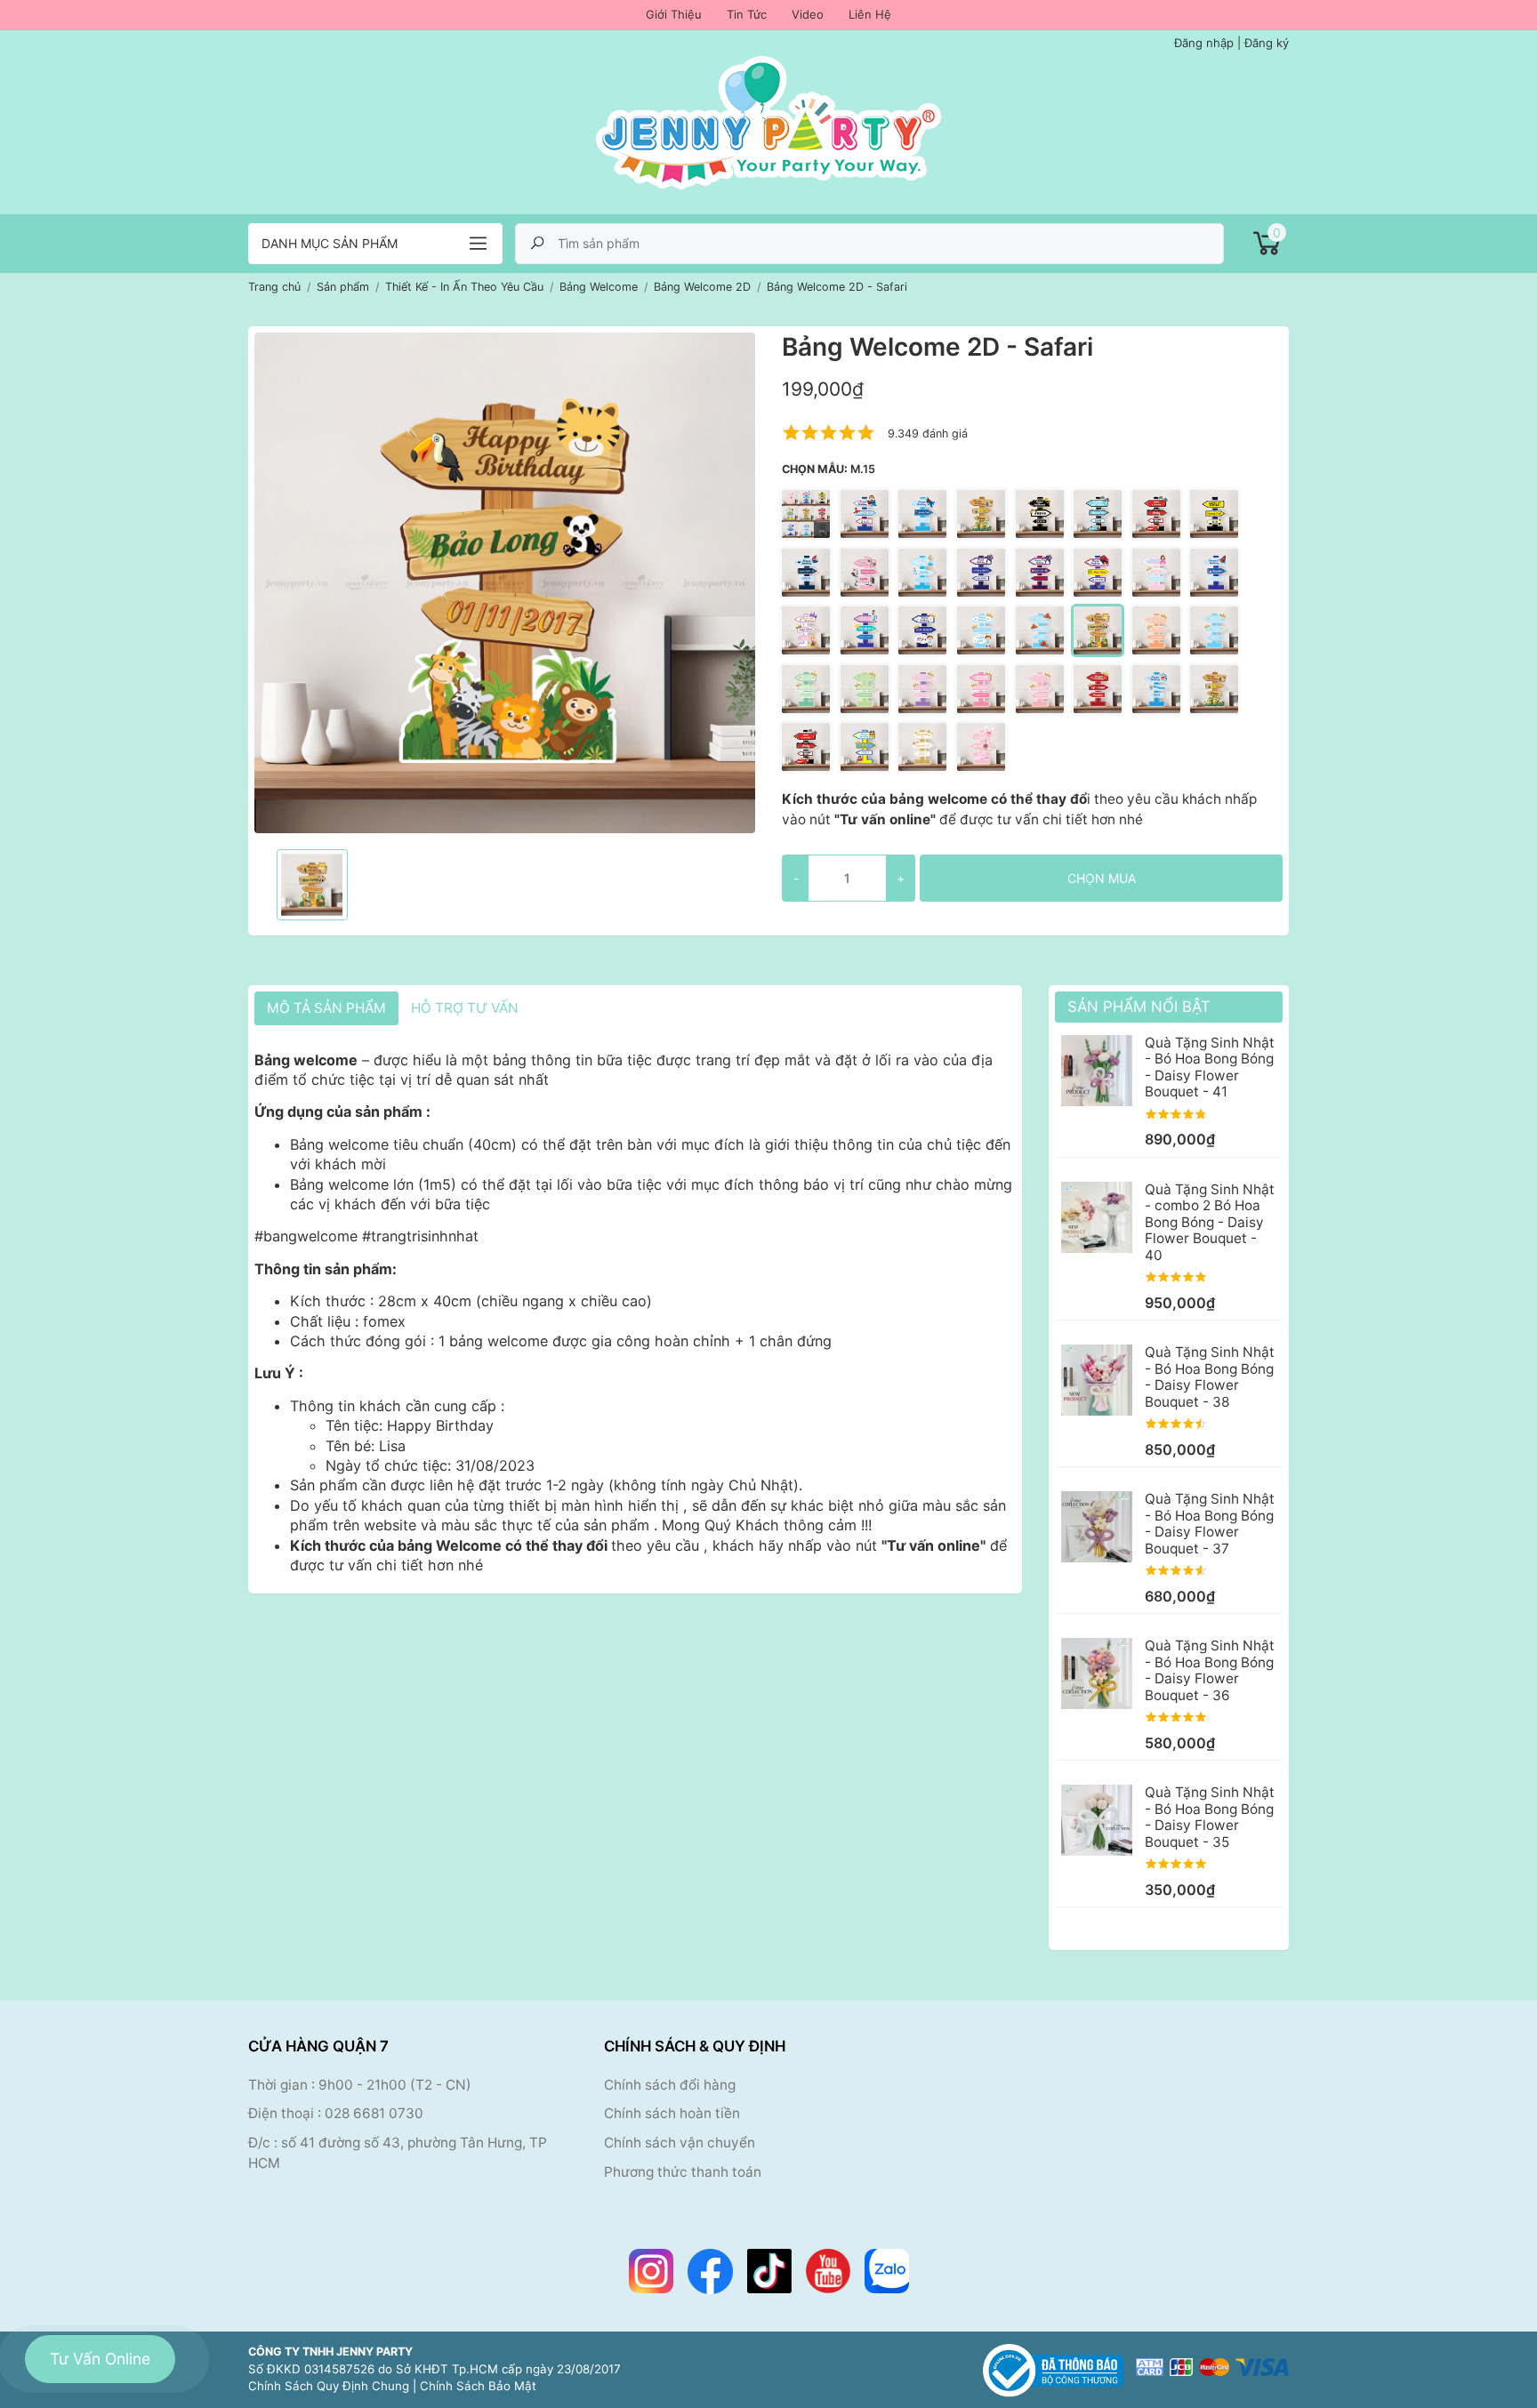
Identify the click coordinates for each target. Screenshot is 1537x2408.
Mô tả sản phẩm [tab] (326, 1008)
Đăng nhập (1204, 43)
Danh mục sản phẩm (330, 243)
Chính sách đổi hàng (670, 2085)
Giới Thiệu (674, 14)
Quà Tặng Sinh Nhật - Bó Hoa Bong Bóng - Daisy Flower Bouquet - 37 (1210, 1523)
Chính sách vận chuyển (680, 2143)
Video (808, 14)
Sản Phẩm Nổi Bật (1139, 1007)
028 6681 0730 (374, 2113)
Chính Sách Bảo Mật (478, 2386)
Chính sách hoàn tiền (672, 2113)
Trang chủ (274, 287)
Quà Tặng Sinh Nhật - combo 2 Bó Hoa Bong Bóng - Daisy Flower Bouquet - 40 (1210, 1222)
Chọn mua (1102, 878)
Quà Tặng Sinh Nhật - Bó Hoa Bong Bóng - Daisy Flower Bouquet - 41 (1210, 1067)
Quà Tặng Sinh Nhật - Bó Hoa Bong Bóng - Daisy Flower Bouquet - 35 (1210, 1817)
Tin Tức (747, 14)
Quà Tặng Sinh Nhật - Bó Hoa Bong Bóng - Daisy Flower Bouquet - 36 (1210, 1670)
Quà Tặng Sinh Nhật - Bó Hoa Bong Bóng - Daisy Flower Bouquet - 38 (1210, 1377)
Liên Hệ (870, 14)
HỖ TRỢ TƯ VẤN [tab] (465, 1008)
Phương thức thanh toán (683, 2172)
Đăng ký (1267, 43)
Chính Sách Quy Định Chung (329, 2386)
